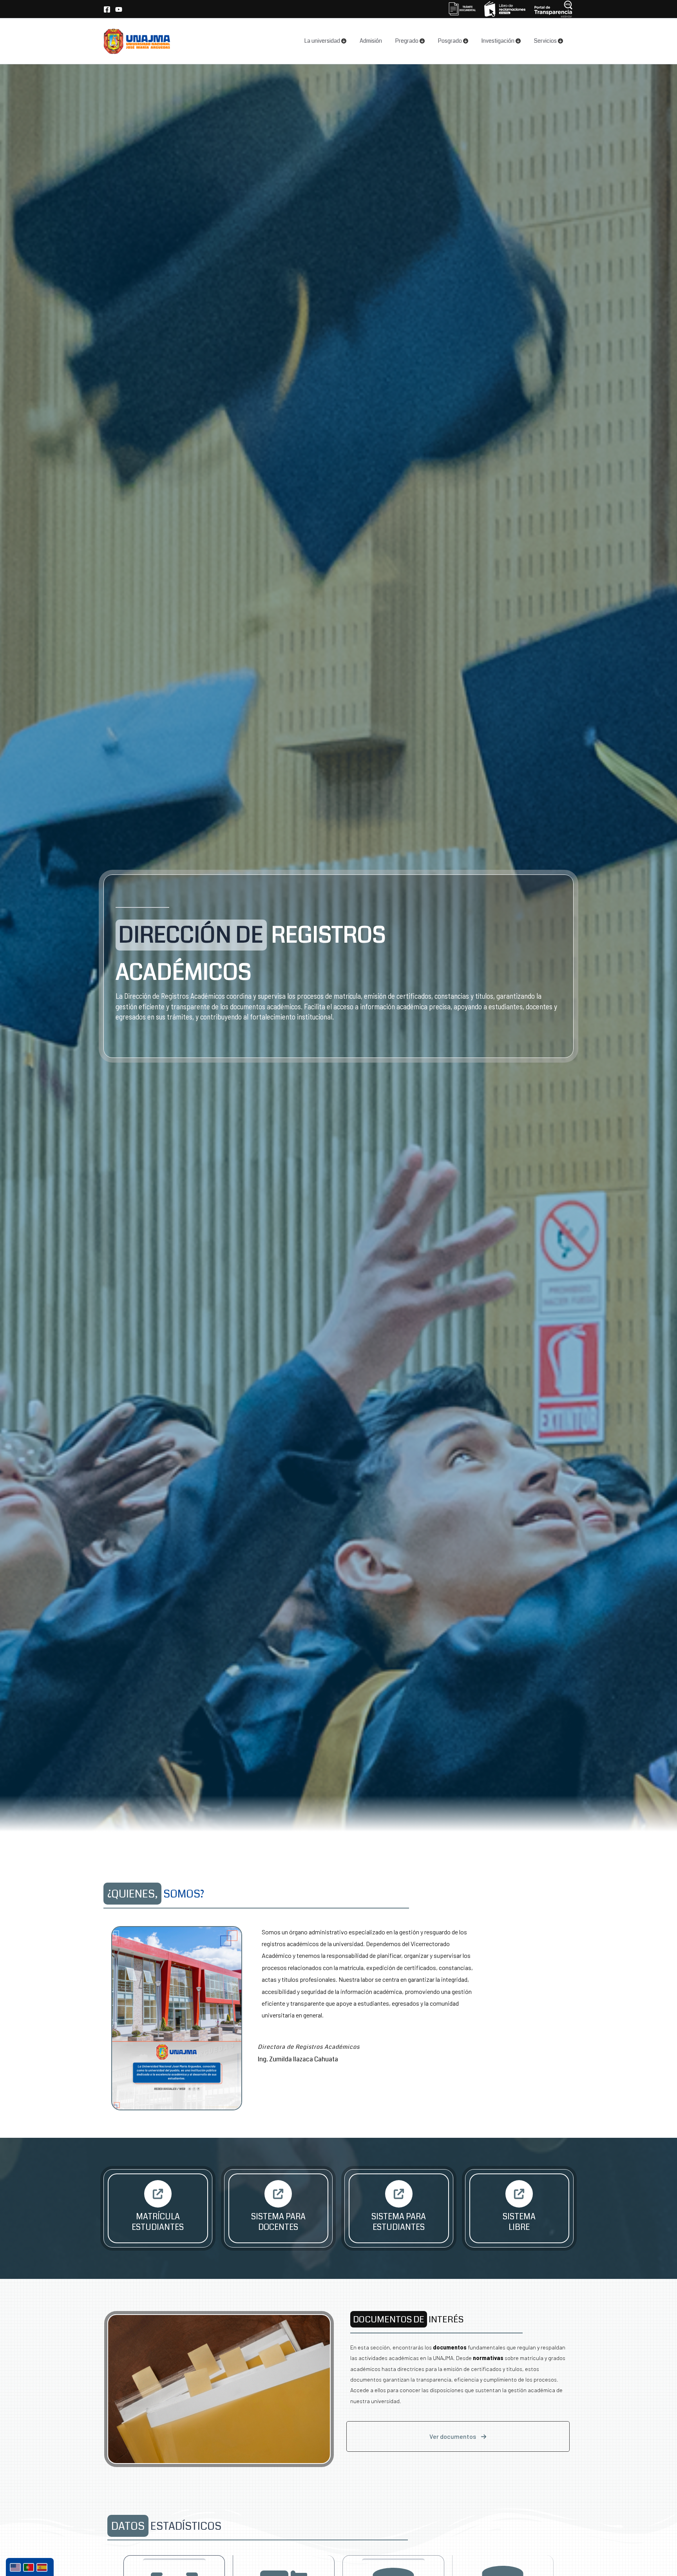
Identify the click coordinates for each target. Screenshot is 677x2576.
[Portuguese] (30, 2567)
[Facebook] (107, 9)
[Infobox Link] (158, 2208)
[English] (16, 2567)
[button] (458, 2436)
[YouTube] (119, 9)
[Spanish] (43, 2567)
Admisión (371, 41)
